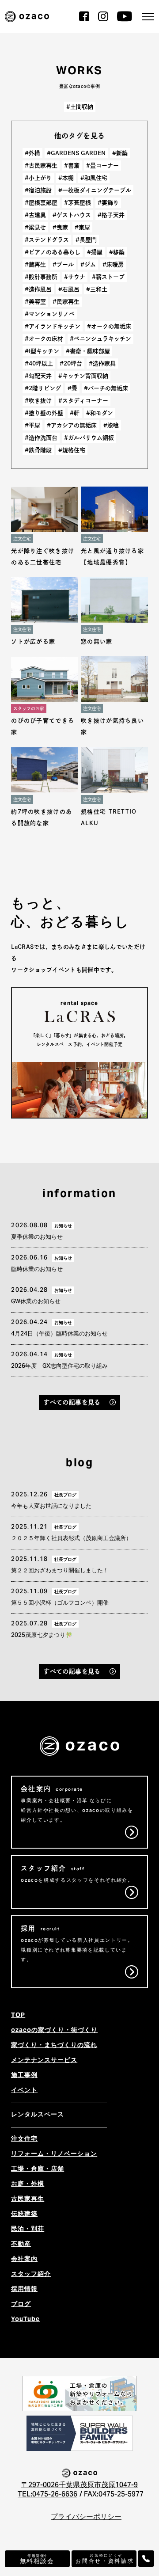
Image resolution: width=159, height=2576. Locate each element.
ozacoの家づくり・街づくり (54, 2031)
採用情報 (24, 2290)
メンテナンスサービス (44, 2061)
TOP (18, 2016)
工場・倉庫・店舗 (38, 2169)
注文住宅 (24, 2139)
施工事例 (24, 2076)
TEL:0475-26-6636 (47, 2495)
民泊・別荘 (28, 2230)
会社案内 (24, 2260)
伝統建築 (24, 2215)
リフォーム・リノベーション (54, 2154)
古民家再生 (28, 2199)
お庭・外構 (28, 2184)
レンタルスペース (38, 2115)
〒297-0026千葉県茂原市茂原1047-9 (79, 2485)
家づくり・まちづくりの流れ (54, 2046)
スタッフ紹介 (31, 2275)
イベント (24, 2091)
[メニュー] (148, 17)
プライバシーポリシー (86, 2517)
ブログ (21, 2305)
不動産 (21, 2245)
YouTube (25, 2320)
